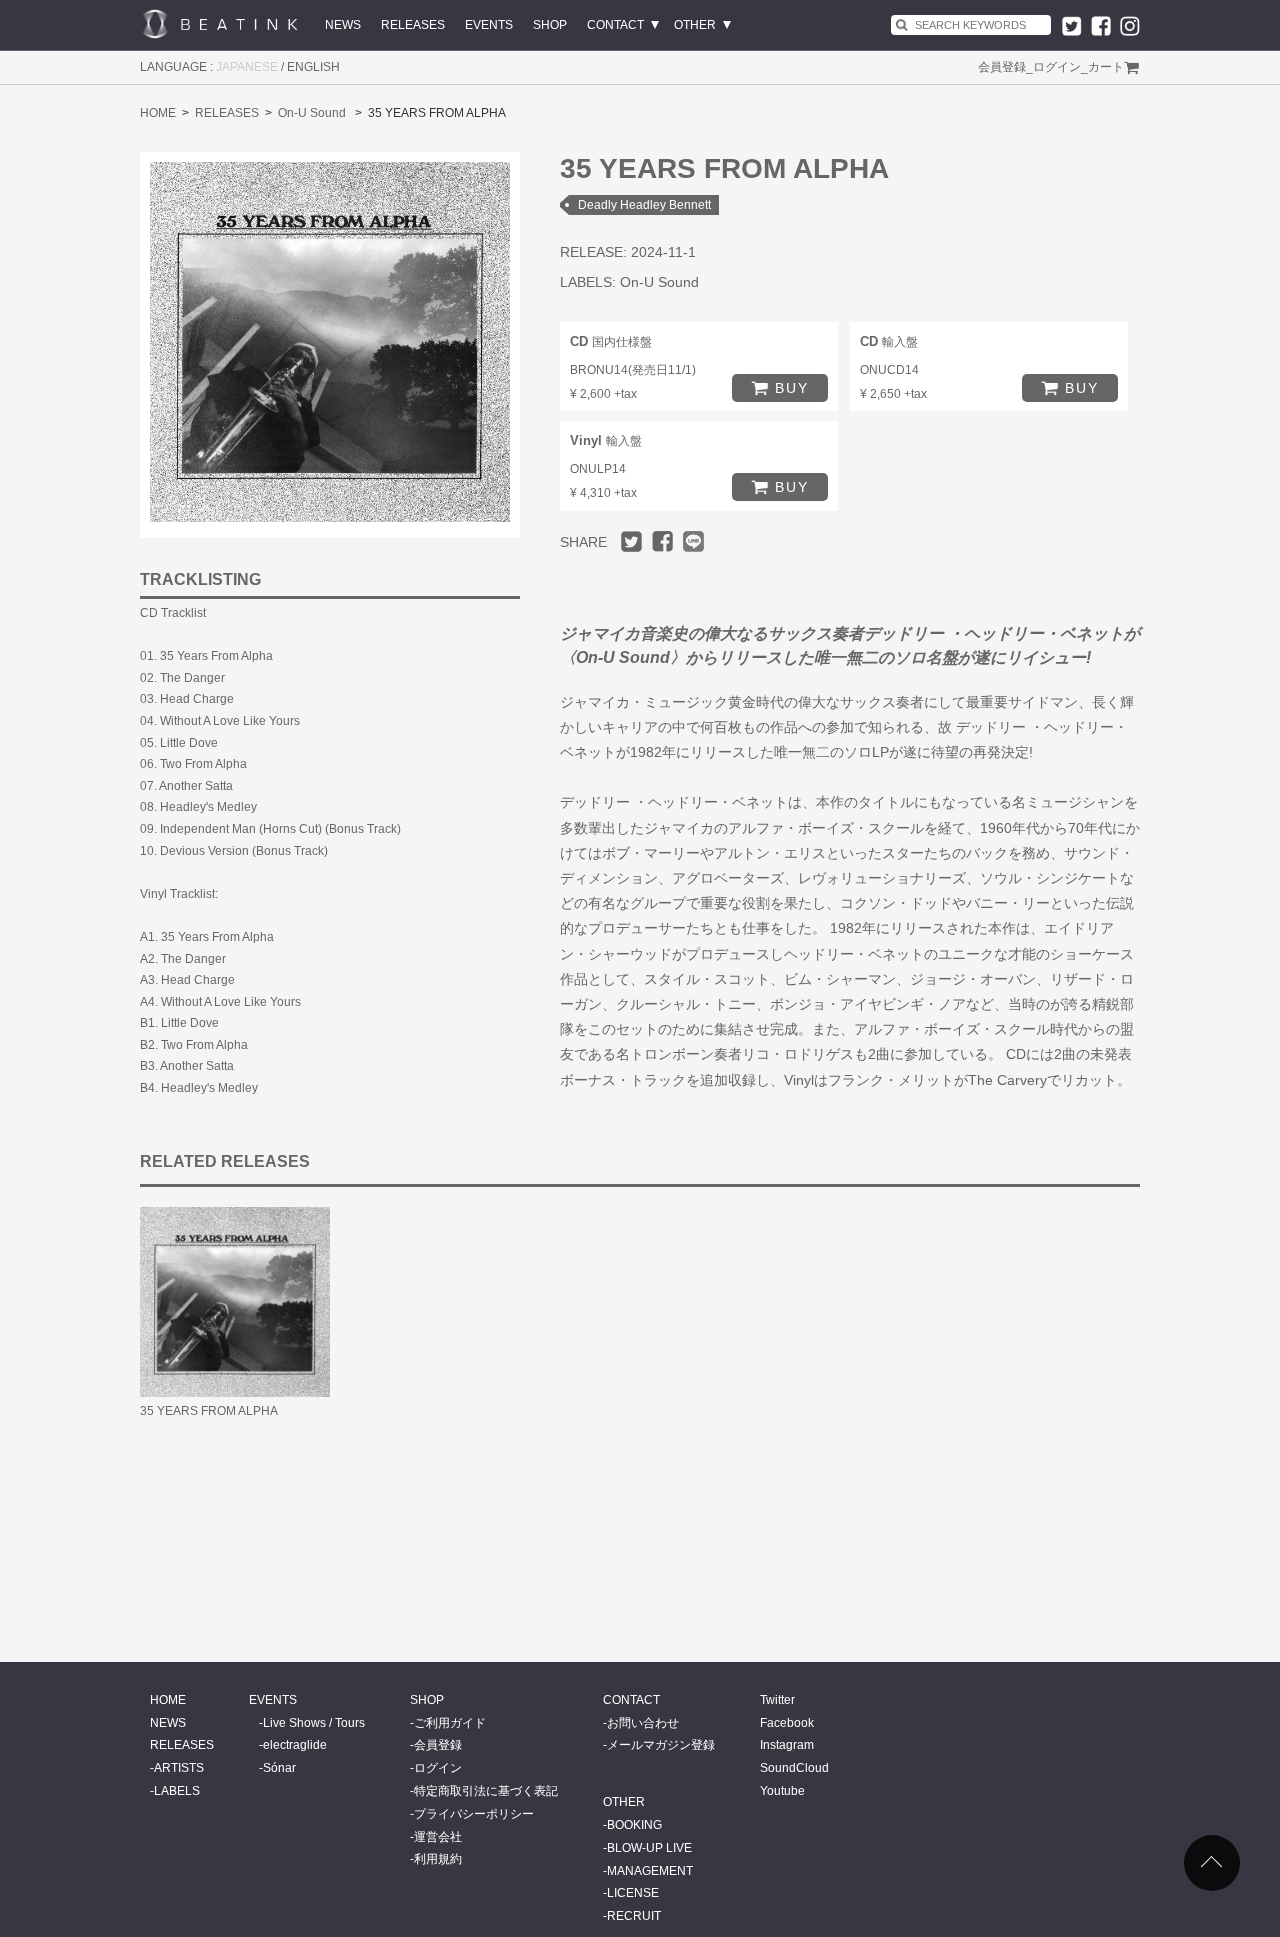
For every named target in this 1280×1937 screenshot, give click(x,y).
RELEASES (413, 25)
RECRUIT (634, 1916)
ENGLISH (313, 67)
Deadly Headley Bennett (644, 205)
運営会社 (438, 1837)
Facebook (787, 1723)
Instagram (787, 1745)
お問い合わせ (643, 1723)
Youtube (782, 1791)
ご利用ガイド (450, 1723)
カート (1106, 67)
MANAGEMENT (650, 1871)
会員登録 (1002, 67)
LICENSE (633, 1893)
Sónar (279, 1768)
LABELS (177, 1791)
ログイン (1057, 67)
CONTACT (615, 25)
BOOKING (634, 1825)
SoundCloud (794, 1768)
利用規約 (438, 1859)
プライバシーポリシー (474, 1814)
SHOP (550, 25)
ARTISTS (179, 1768)
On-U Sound (312, 113)
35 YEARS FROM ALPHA (209, 1411)
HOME (158, 113)
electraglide (295, 1745)
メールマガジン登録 (661, 1745)
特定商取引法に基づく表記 (486, 1791)
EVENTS (489, 25)
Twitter (777, 1700)
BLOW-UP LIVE (649, 1848)
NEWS (343, 25)
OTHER (695, 25)
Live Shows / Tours (314, 1723)
